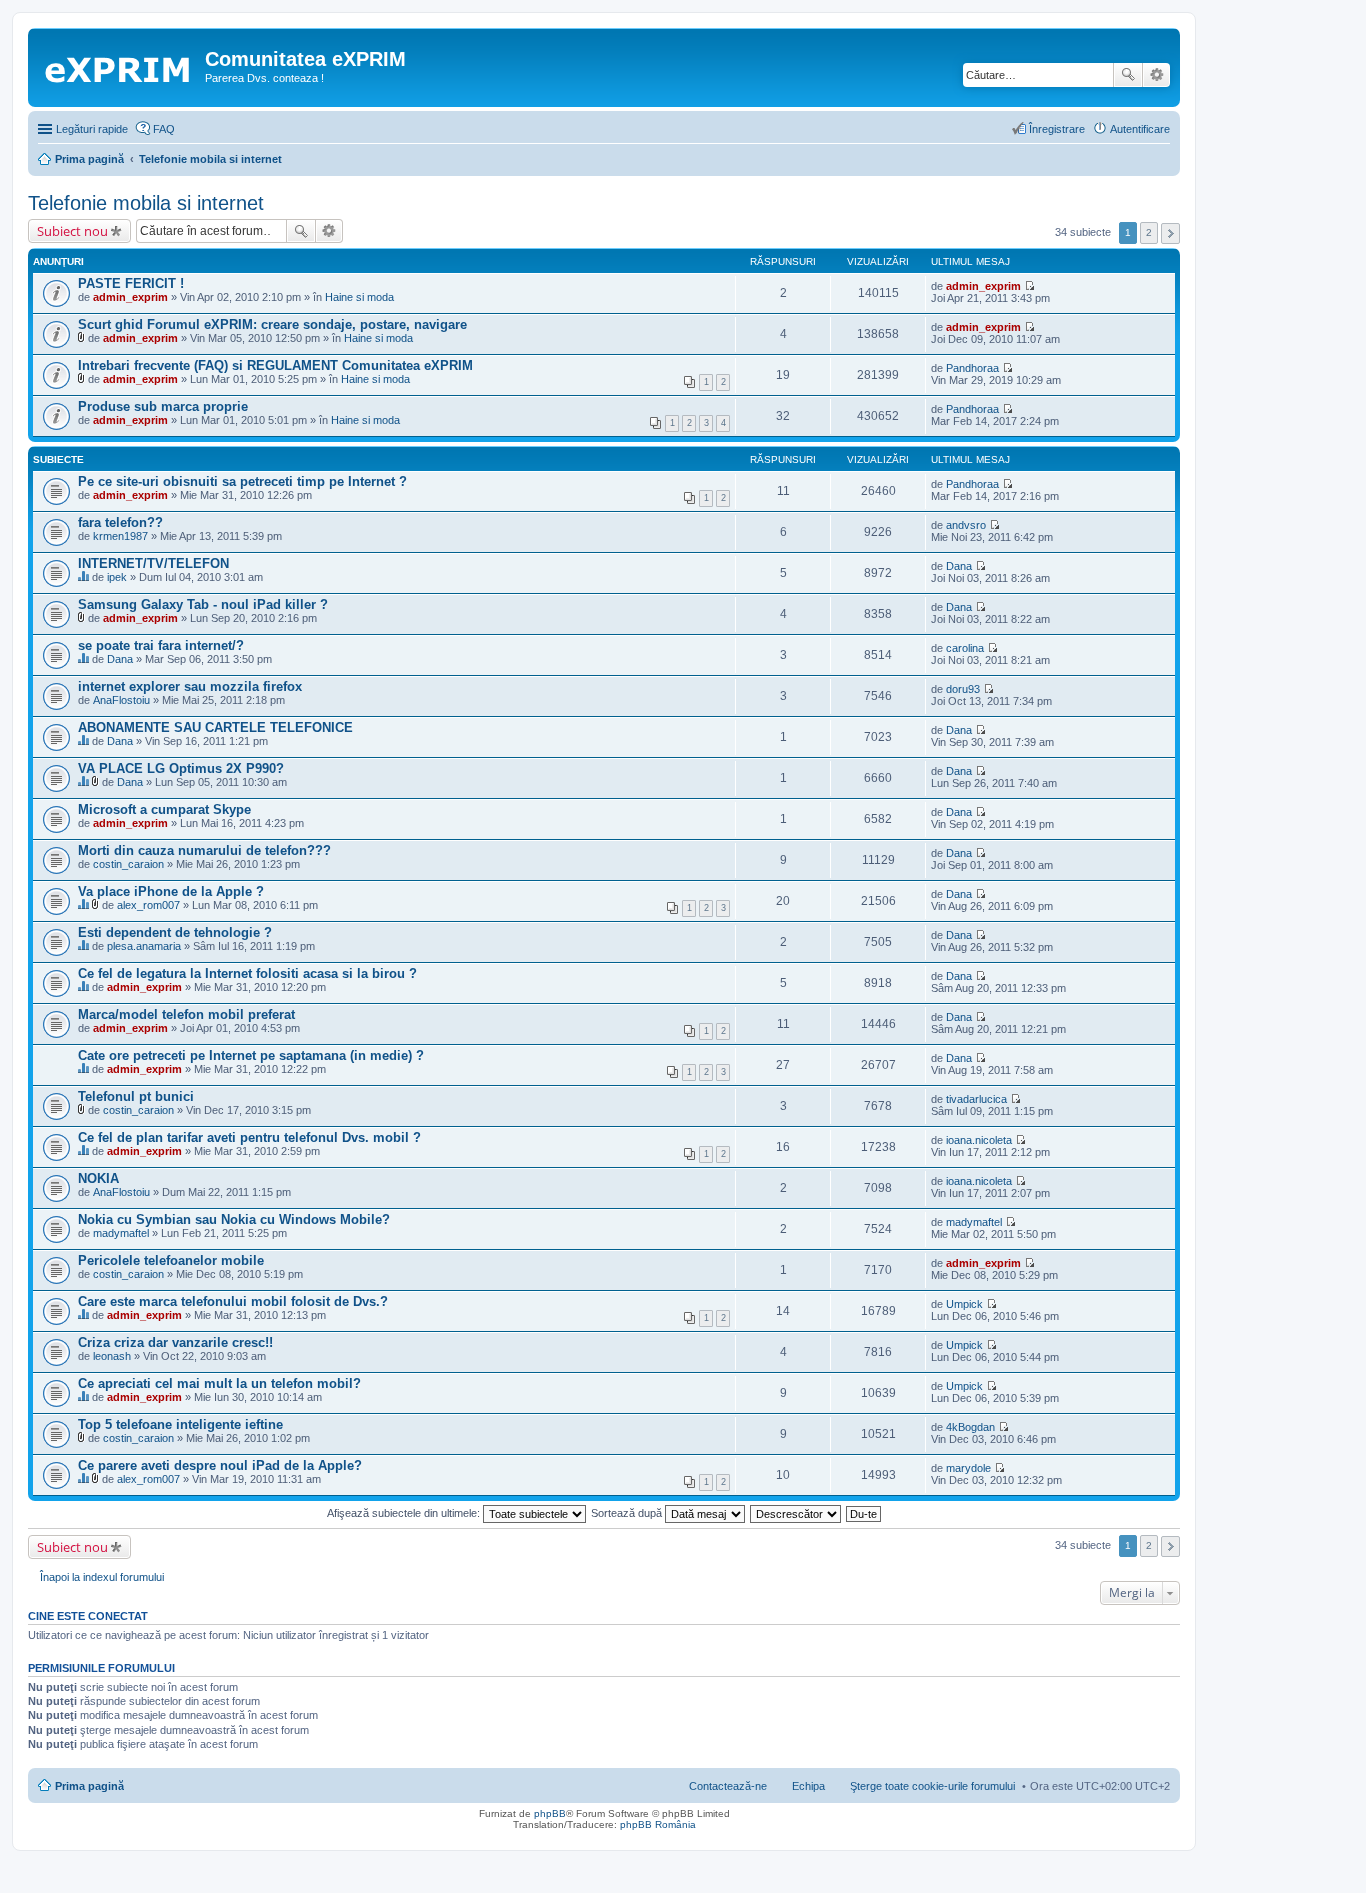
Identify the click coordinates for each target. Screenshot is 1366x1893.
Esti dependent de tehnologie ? (175, 932)
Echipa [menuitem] (808, 1786)
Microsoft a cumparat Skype (164, 809)
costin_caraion (128, 864)
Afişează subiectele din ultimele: (405, 1513)
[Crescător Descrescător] (796, 1513)
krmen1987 (120, 536)
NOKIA (98, 1178)
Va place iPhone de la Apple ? (171, 891)
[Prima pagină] (119, 65)
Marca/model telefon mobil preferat (186, 1014)
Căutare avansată (1156, 75)
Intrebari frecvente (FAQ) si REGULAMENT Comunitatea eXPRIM (275, 365)
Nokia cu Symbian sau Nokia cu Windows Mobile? (234, 1219)
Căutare (1128, 75)
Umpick (964, 1304)
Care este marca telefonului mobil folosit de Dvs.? (233, 1301)
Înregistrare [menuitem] (1057, 129)
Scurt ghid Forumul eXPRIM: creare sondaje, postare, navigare (272, 324)
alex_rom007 (148, 905)
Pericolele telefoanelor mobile (171, 1260)
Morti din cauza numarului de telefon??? (204, 850)
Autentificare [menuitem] (1140, 129)
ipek (117, 577)
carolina (965, 648)
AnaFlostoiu (121, 700)
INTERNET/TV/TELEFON (153, 563)
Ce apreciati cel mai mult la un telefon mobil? (219, 1383)
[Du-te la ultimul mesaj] (1029, 286)
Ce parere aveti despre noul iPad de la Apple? (220, 1465)
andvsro (966, 525)
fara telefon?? (120, 522)
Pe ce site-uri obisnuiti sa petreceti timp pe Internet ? (242, 481)
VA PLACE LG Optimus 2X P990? (181, 768)
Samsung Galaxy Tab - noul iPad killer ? (203, 604)
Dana (959, 566)
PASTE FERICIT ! (131, 283)
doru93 (963, 689)
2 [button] (1149, 232)
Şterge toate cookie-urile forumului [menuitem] (932, 1786)
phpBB (550, 1813)
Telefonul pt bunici (136, 1096)
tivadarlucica (976, 1099)
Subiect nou (72, 231)
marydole (968, 1468)
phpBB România (658, 1824)
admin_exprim (130, 297)
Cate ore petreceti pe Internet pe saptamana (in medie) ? (251, 1055)
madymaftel (121, 1233)
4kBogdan (970, 1427)
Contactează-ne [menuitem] (728, 1786)
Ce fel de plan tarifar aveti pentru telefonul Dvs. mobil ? (249, 1137)
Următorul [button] (1170, 233)
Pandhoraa (972, 368)
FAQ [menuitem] (164, 129)
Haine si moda (359, 297)
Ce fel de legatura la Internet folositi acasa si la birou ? (247, 973)
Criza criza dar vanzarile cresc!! (175, 1342)
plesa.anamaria (144, 946)
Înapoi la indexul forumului (102, 1577)
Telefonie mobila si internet (146, 203)
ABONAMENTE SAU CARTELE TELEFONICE (215, 727)
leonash (112, 1356)
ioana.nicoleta (979, 1140)
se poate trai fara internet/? (161, 645)
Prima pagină (89, 1786)
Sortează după (628, 1513)
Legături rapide (92, 129)
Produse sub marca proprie (163, 406)
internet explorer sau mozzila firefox (190, 686)
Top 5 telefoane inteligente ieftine (180, 1424)
